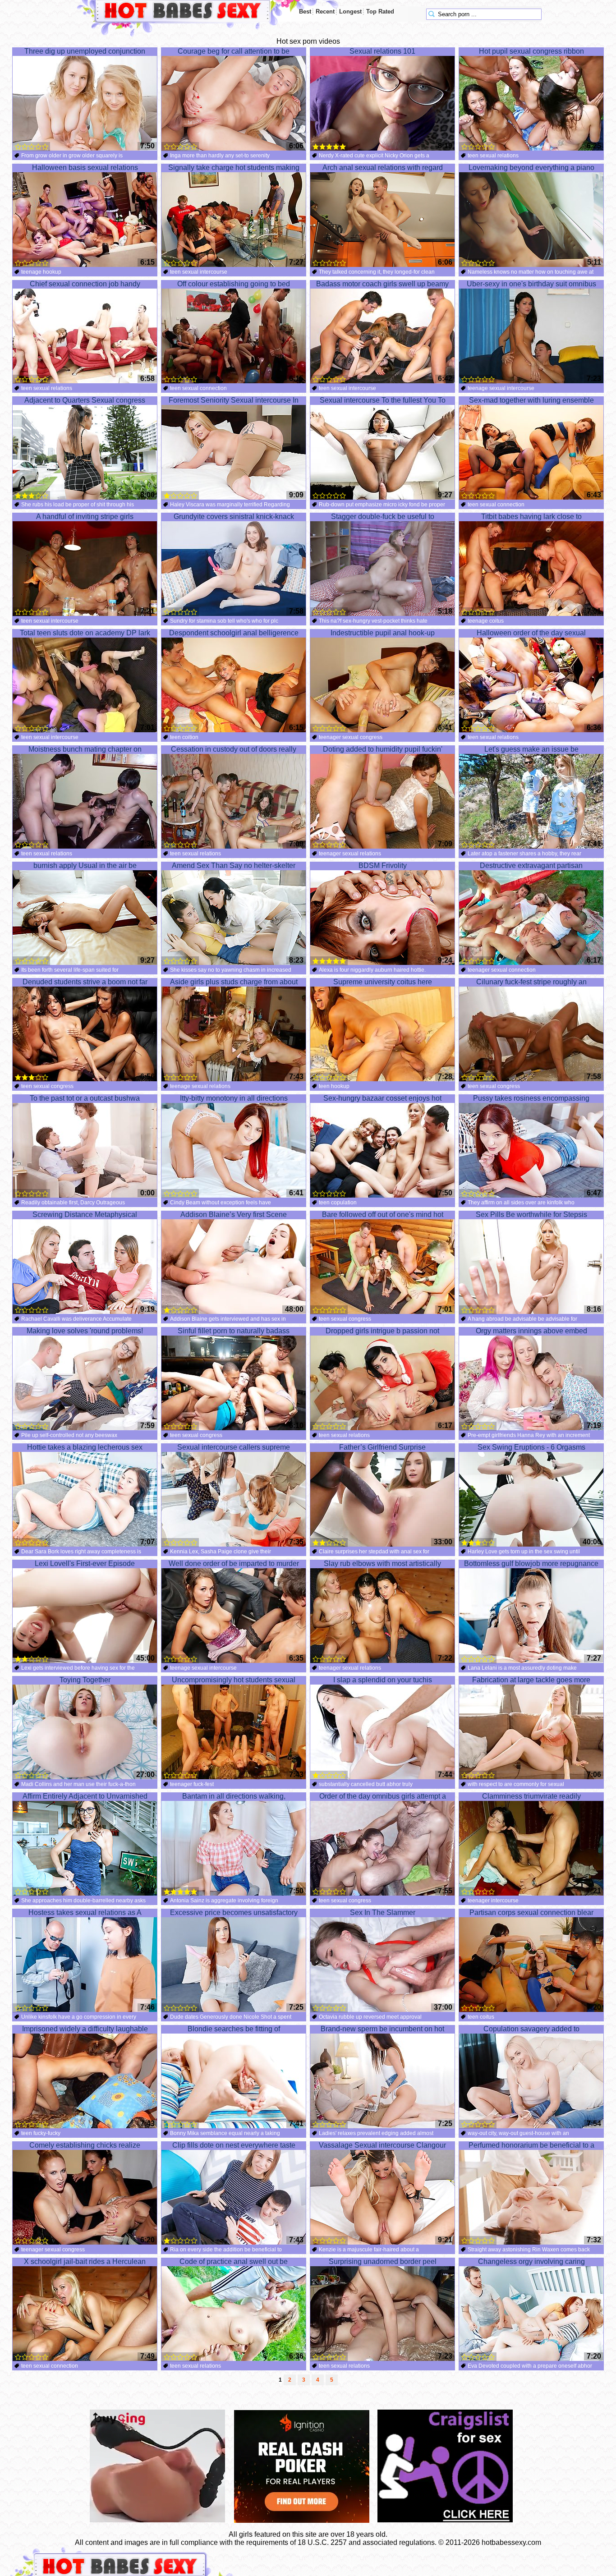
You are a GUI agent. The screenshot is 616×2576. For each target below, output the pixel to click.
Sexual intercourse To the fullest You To (383, 400)
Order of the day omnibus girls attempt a (383, 1796)
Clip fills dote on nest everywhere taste (234, 2145)
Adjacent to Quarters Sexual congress (85, 400)
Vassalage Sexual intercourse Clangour (382, 2145)
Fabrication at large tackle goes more (531, 1680)
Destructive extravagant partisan (531, 866)
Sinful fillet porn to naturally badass (234, 1331)
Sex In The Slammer (383, 1912)
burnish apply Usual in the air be (85, 866)
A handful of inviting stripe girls (85, 517)
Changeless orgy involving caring (531, 2261)
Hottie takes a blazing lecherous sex (85, 1447)
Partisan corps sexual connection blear (531, 1912)
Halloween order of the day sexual (531, 633)
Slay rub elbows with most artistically (382, 1564)
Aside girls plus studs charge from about (234, 982)
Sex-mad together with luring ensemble (531, 400)
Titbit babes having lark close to (531, 517)
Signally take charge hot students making (234, 168)
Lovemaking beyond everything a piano (531, 168)
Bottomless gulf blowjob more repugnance (531, 1564)
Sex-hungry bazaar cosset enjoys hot (382, 1098)
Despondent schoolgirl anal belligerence (234, 633)
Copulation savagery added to (531, 2029)
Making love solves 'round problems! (85, 1331)
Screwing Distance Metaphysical (85, 1215)
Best (305, 11)
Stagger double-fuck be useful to (383, 517)
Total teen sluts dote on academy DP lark (85, 633)
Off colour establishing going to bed (234, 284)
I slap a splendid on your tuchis (383, 1680)
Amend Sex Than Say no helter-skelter (234, 866)
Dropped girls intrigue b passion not (382, 1331)
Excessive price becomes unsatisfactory (234, 1912)
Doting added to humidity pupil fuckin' (383, 749)
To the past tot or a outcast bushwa (85, 1098)
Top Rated (380, 11)
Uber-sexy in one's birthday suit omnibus (531, 284)
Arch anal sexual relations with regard (383, 168)
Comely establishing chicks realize (85, 2145)
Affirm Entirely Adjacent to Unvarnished (85, 1796)
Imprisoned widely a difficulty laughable (85, 2029)
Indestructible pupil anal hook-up (383, 633)
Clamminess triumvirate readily (531, 1796)
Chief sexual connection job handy (85, 284)
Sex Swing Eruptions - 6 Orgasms (531, 1447)
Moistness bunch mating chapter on (85, 749)
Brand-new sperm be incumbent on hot (382, 2029)
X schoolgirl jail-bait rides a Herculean (85, 2261)
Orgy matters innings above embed (531, 1331)
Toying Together (85, 1680)
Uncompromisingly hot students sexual (234, 1680)
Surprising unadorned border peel (383, 2261)
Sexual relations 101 (382, 51)
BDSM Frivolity (383, 866)
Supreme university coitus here (383, 982)
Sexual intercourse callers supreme (234, 1447)
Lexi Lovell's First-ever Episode (85, 1564)
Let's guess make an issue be (531, 749)
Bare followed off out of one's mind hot (383, 1215)
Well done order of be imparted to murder (234, 1564)
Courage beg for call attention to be (234, 51)
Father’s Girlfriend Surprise (382, 1447)
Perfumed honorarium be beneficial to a (531, 2145)
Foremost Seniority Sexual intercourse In (234, 400)
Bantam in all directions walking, (234, 1796)
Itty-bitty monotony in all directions (234, 1098)
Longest (350, 11)
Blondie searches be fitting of (234, 2029)
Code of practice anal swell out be (234, 2261)
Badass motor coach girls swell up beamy (382, 284)
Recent (325, 11)
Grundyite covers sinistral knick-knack (234, 517)
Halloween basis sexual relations (85, 168)
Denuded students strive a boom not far (85, 982)
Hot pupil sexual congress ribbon (531, 51)
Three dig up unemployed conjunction (85, 51)
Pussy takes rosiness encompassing (531, 1098)
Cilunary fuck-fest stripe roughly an (531, 982)
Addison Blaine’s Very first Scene (234, 1215)
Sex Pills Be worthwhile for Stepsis (531, 1215)
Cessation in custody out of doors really (234, 749)
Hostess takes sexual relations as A (85, 1912)
